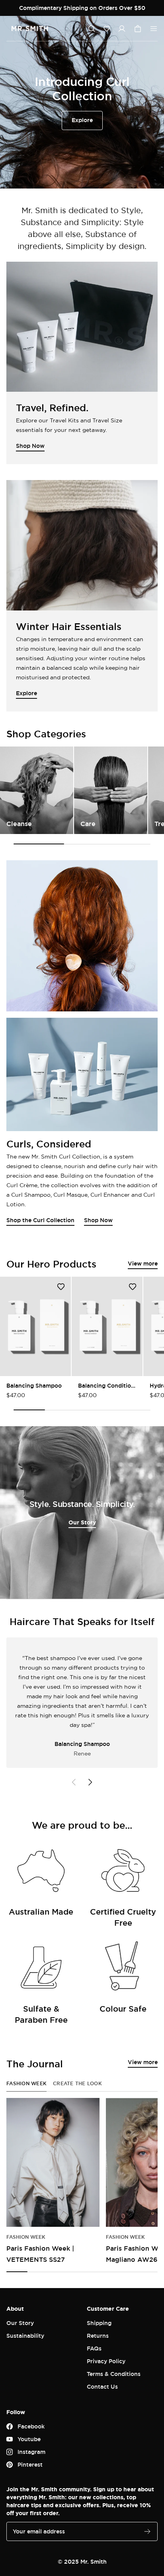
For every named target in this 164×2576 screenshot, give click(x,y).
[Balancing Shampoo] (35, 1326)
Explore (82, 120)
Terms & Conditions (114, 2374)
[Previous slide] (74, 1782)
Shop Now (98, 1220)
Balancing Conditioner (107, 1385)
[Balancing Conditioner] (107, 1326)
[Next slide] (90, 1782)
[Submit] (147, 2531)
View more (143, 1263)
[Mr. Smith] (30, 29)
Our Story (82, 1522)
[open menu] (154, 29)
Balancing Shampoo (34, 1385)
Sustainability (25, 2336)
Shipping (99, 2323)
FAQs (94, 2348)
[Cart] (138, 29)
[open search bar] (92, 29)
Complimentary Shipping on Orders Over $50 (82, 8)
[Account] (122, 29)
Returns (98, 2336)
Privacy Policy (106, 2361)
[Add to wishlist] (61, 1287)
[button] (107, 29)
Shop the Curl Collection (40, 1220)
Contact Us (102, 2386)
